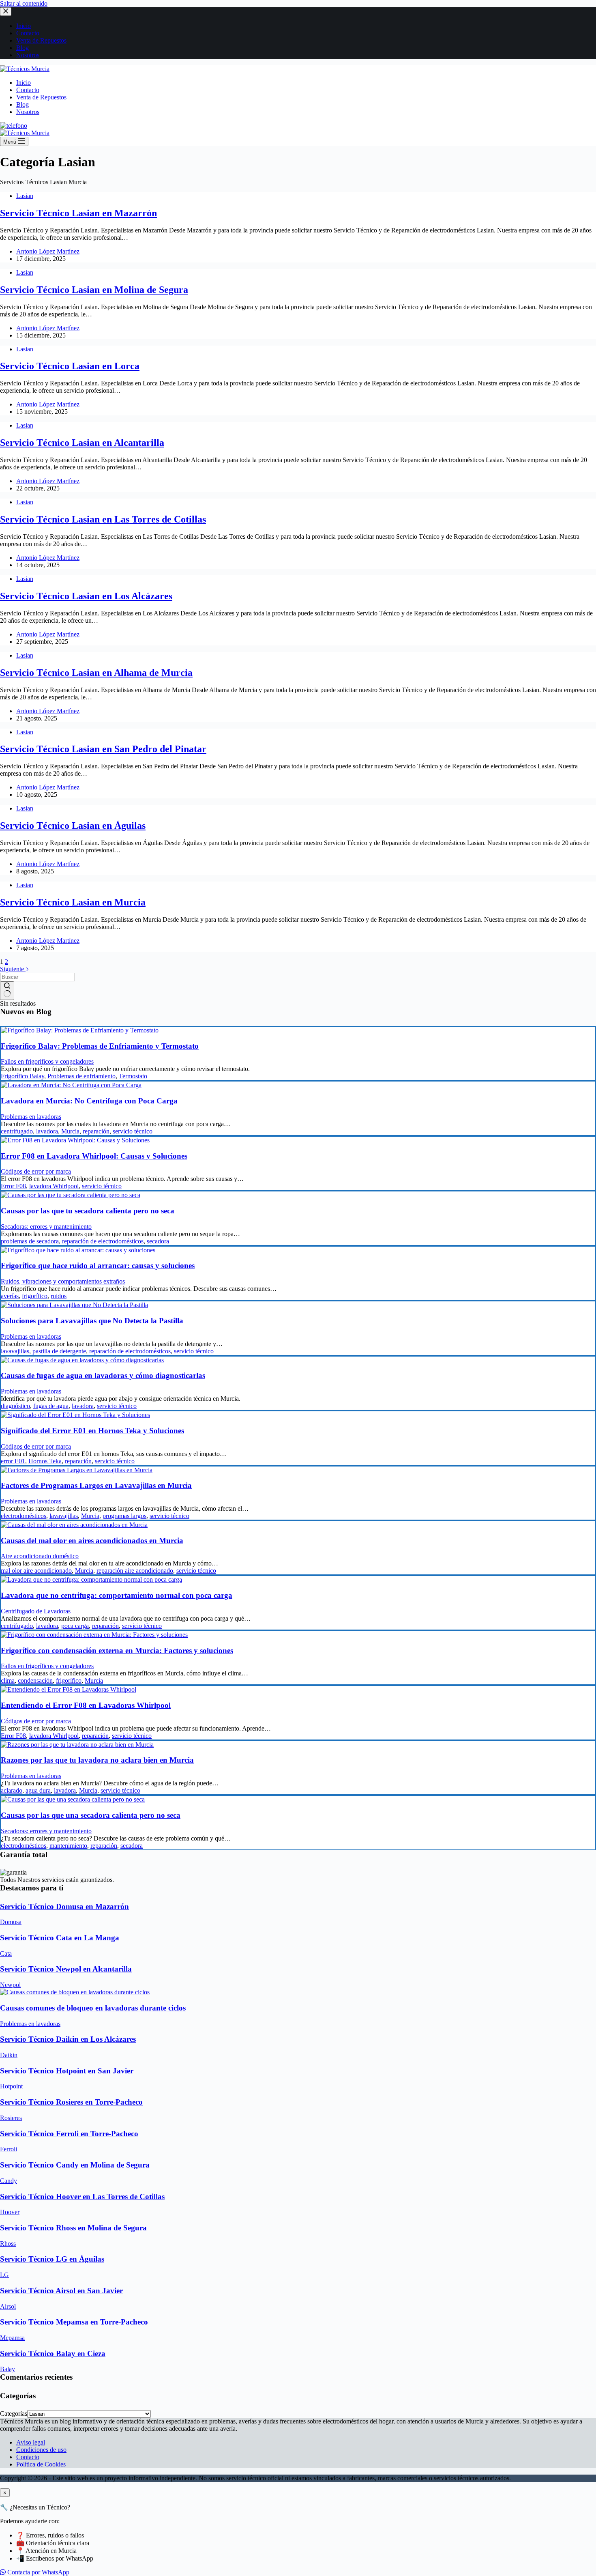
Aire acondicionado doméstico (40, 1556)
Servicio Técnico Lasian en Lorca (70, 366)
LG (4, 2275)
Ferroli (9, 2149)
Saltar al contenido (24, 3)
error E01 (13, 1461)
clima (8, 1680)
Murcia (70, 1131)
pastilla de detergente (59, 1351)
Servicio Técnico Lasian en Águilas (73, 826)
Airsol (8, 2306)
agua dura (38, 1790)
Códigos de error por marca (36, 1171)
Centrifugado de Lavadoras (36, 1611)
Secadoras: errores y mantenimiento (46, 1227)
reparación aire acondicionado (135, 1571)
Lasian (25, 196)
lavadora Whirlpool (54, 1186)
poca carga (75, 1626)
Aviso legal (31, 2442)
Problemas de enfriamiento (81, 1076)
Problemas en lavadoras (31, 1117)
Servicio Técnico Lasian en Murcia (73, 902)
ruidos (59, 1296)
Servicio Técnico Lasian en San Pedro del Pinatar (103, 749)
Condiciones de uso (41, 2450)
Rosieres (11, 2118)
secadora (158, 1241)
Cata (6, 1954)
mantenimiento (68, 1846)
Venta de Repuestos (41, 97)
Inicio (24, 83)
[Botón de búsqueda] (7, 991)
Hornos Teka (45, 1461)
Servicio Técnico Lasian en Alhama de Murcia (96, 673)
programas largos (124, 1516)
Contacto (28, 90)
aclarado (12, 1790)
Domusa (11, 1922)
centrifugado (17, 1131)
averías (10, 1296)
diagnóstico (15, 1406)
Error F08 (13, 1186)
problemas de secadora (30, 1241)
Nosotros (28, 112)
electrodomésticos (24, 1516)
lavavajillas (15, 1351)
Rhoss (8, 2244)
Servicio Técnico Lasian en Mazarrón (78, 213)
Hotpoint (11, 2086)
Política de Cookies (41, 2464)
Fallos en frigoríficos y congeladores (47, 1061)
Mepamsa (12, 2338)
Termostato (133, 1076)
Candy (9, 2181)
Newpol (10, 1985)
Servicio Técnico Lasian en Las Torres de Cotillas (103, 519)
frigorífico (35, 1296)
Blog (23, 104)
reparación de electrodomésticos (103, 1241)
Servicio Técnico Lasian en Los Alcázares (86, 596)
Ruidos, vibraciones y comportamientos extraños (63, 1281)
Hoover (10, 2212)
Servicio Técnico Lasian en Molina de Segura (94, 290)
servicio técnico (133, 1131)
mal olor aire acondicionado (36, 1571)
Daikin (9, 2055)
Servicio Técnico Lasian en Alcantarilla (82, 443)
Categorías (14, 2414)
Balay (8, 2369)
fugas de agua (51, 1406)
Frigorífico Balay (23, 1076)
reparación (96, 1131)
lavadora (47, 1131)
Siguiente (13, 969)
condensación (35, 1680)
